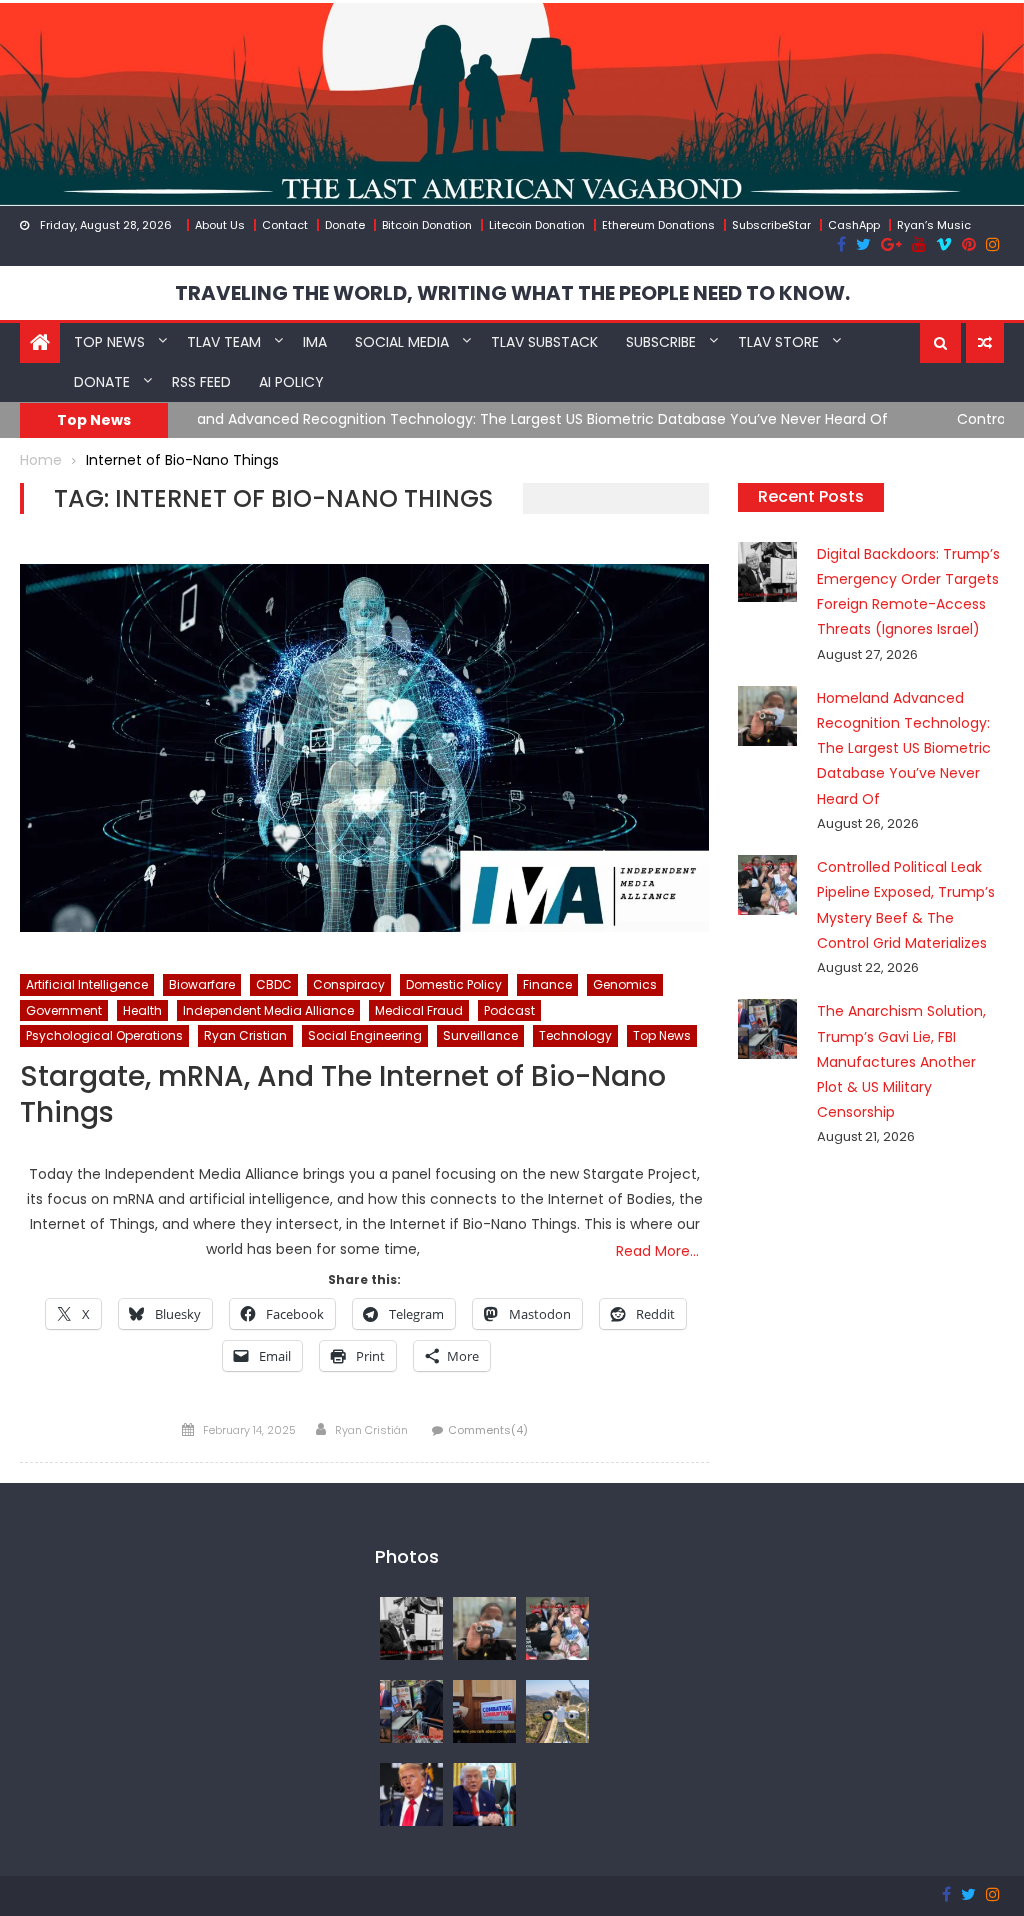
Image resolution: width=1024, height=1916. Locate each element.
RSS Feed (201, 382)
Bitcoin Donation (427, 225)
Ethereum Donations (658, 225)
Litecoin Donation (537, 225)
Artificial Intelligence (87, 984)
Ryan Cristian (245, 1035)
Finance (547, 984)
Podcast (509, 1010)
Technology (575, 1035)
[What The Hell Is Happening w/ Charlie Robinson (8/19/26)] (411, 1794)
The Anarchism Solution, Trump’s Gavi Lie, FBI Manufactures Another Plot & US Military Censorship (901, 1061)
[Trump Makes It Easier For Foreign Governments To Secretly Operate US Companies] (484, 1794)
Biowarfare (202, 984)
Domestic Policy (454, 984)
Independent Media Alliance (268, 1010)
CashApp (854, 225)
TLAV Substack (544, 342)
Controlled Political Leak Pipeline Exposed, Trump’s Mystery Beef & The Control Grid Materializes (529, 419)
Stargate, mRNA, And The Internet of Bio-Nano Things (343, 1095)
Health (142, 1010)
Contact (285, 225)
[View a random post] (985, 343)
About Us (220, 225)
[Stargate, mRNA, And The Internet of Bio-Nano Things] (364, 748)
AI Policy (291, 382)
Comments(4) (488, 1430)
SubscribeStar (771, 225)
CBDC (274, 984)
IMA (315, 342)
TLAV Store (778, 342)
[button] (940, 343)
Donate (345, 225)
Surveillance (480, 1035)
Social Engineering (365, 1035)
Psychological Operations (104, 1035)
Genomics (625, 984)
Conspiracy (349, 984)
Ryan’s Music (934, 225)
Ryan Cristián (371, 1430)
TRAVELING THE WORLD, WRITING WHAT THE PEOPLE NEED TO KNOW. (512, 293)
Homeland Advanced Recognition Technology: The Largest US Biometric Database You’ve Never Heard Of (904, 748)
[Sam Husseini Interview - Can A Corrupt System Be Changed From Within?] (484, 1711)
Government (64, 1010)
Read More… (657, 1251)
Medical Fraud (419, 1010)
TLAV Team (224, 342)
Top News (109, 342)
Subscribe (661, 342)
